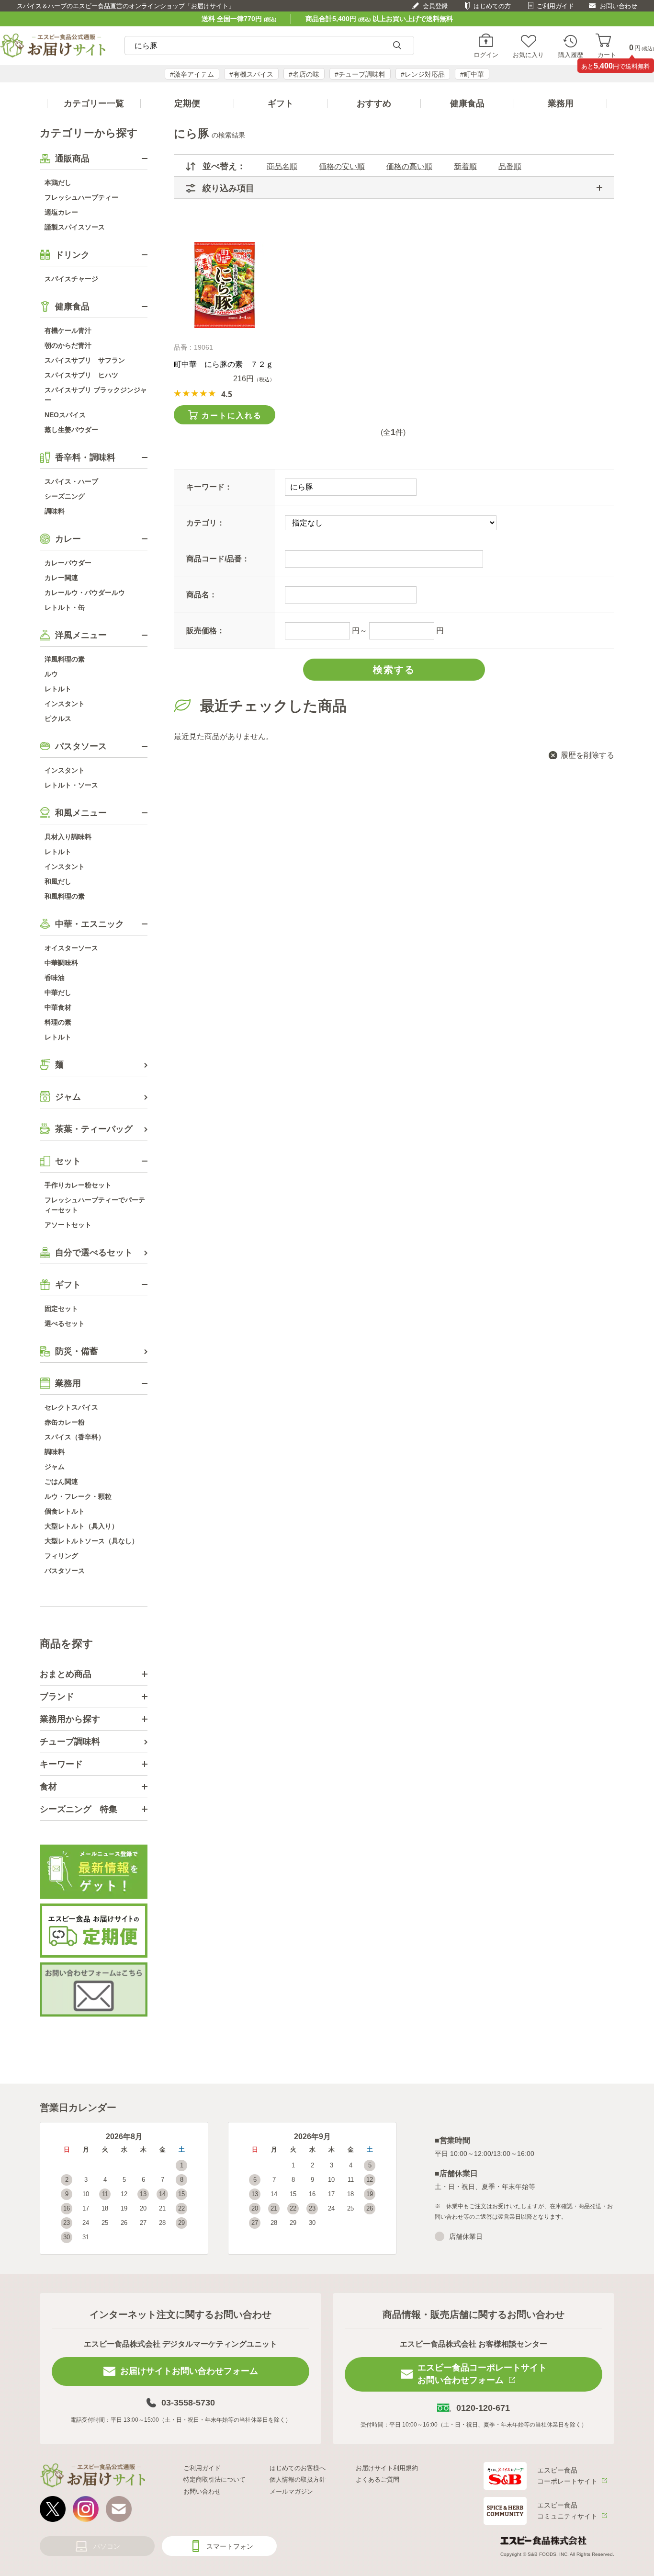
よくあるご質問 (378, 2479)
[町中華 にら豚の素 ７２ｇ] (224, 285)
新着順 (465, 166)
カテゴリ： (205, 523)
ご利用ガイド (555, 6)
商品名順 (282, 166)
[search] (397, 46)
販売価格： (205, 631)
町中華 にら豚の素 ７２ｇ (224, 364)
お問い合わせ (619, 6)
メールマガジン (291, 2491)
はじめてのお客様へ (298, 2468)
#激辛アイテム (192, 74)
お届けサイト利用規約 (387, 2468)
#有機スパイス (251, 74)
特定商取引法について (214, 2479)
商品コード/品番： (218, 559)
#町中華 (472, 74)
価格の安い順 (342, 166)
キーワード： (209, 487)
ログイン (486, 55)
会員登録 (435, 6)
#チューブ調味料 (360, 74)
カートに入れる (232, 416)
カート (607, 55)
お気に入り (528, 55)
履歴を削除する (587, 755)
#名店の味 (304, 74)
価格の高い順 (409, 166)
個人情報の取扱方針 (298, 2479)
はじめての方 (492, 6)
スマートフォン (230, 2546)
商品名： (202, 595)
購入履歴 (571, 55)
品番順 (510, 166)
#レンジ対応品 (423, 74)
